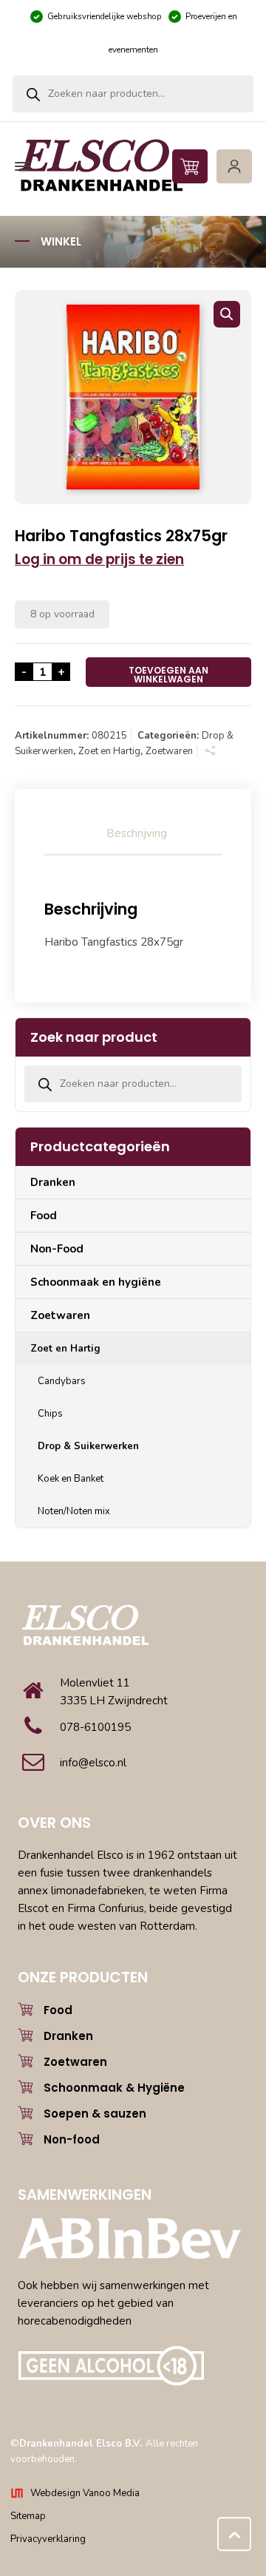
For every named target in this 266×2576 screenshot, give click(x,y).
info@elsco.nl (93, 1763)
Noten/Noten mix (74, 1511)
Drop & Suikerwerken (88, 1446)
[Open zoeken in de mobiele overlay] (133, 94)
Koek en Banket (71, 1479)
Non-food (72, 2139)
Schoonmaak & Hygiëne (114, 2088)
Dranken (53, 1182)
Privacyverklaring (48, 2539)
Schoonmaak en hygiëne (96, 1282)
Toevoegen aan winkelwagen (168, 675)
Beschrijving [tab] (137, 833)
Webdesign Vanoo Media (85, 2493)
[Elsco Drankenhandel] (131, 166)
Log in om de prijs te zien (99, 559)
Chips (50, 1414)
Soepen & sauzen (95, 2114)
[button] (227, 314)
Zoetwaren (169, 751)
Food (44, 1216)
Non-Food (57, 1249)
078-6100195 (95, 1727)
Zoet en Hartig (109, 751)
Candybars (62, 1381)
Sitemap (28, 2516)
